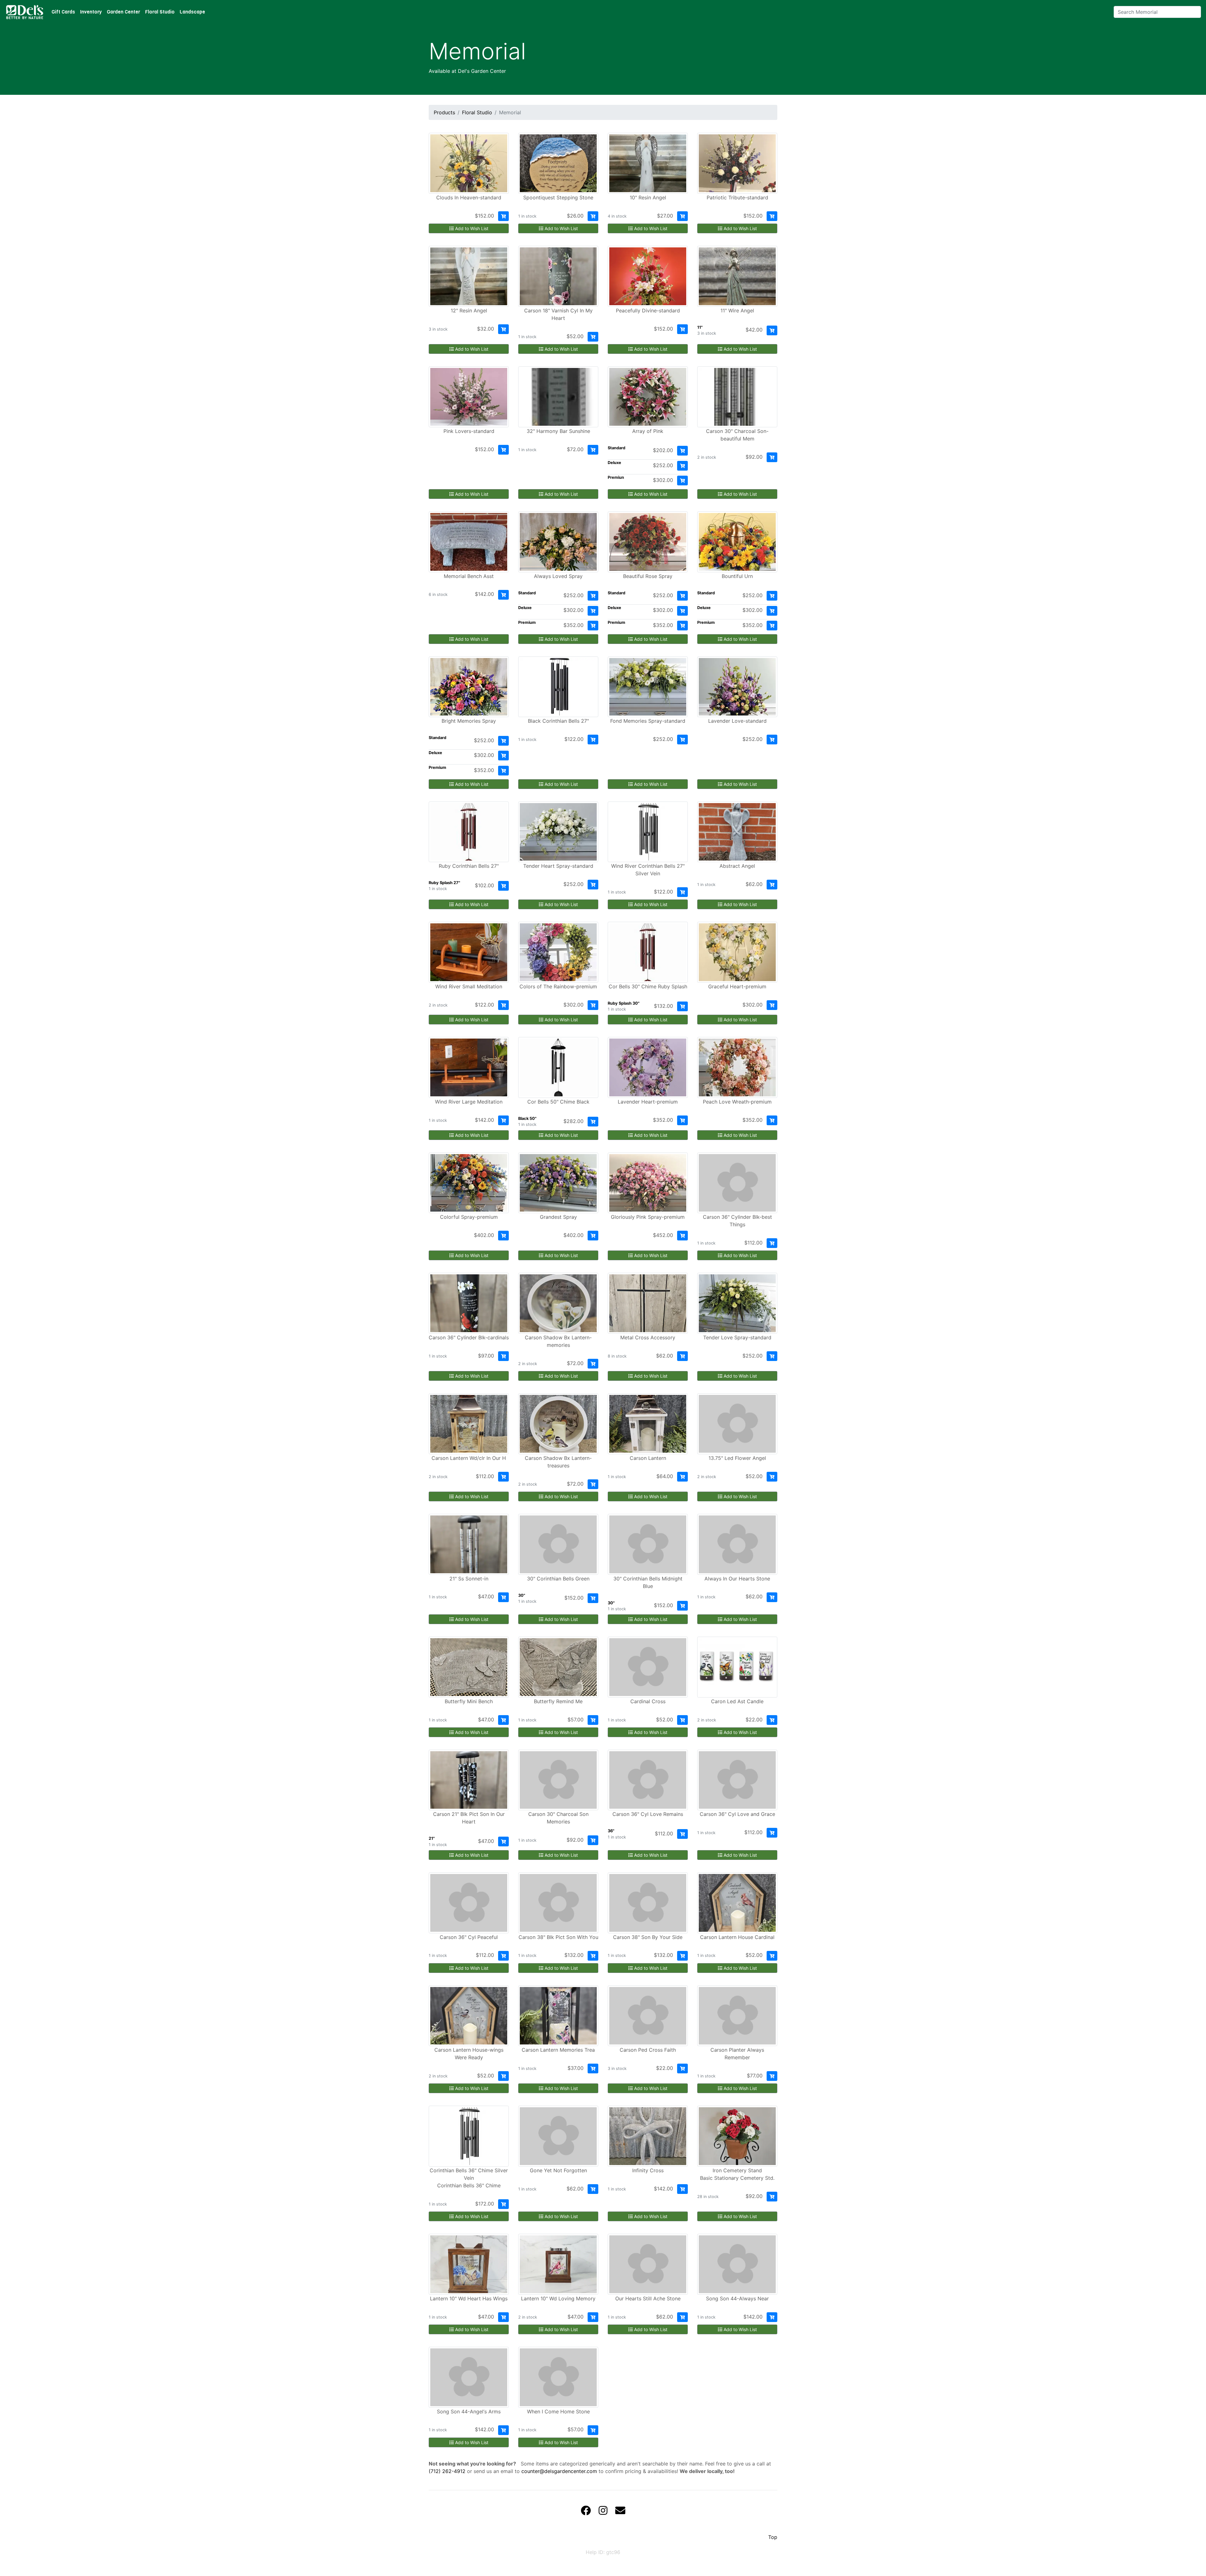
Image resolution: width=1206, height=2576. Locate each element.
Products (444, 112)
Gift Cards (63, 12)
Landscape (192, 12)
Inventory (91, 12)
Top (773, 2537)
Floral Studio (160, 12)
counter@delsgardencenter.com (559, 2471)
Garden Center (123, 12)
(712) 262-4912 (447, 2471)
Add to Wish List (471, 228)
